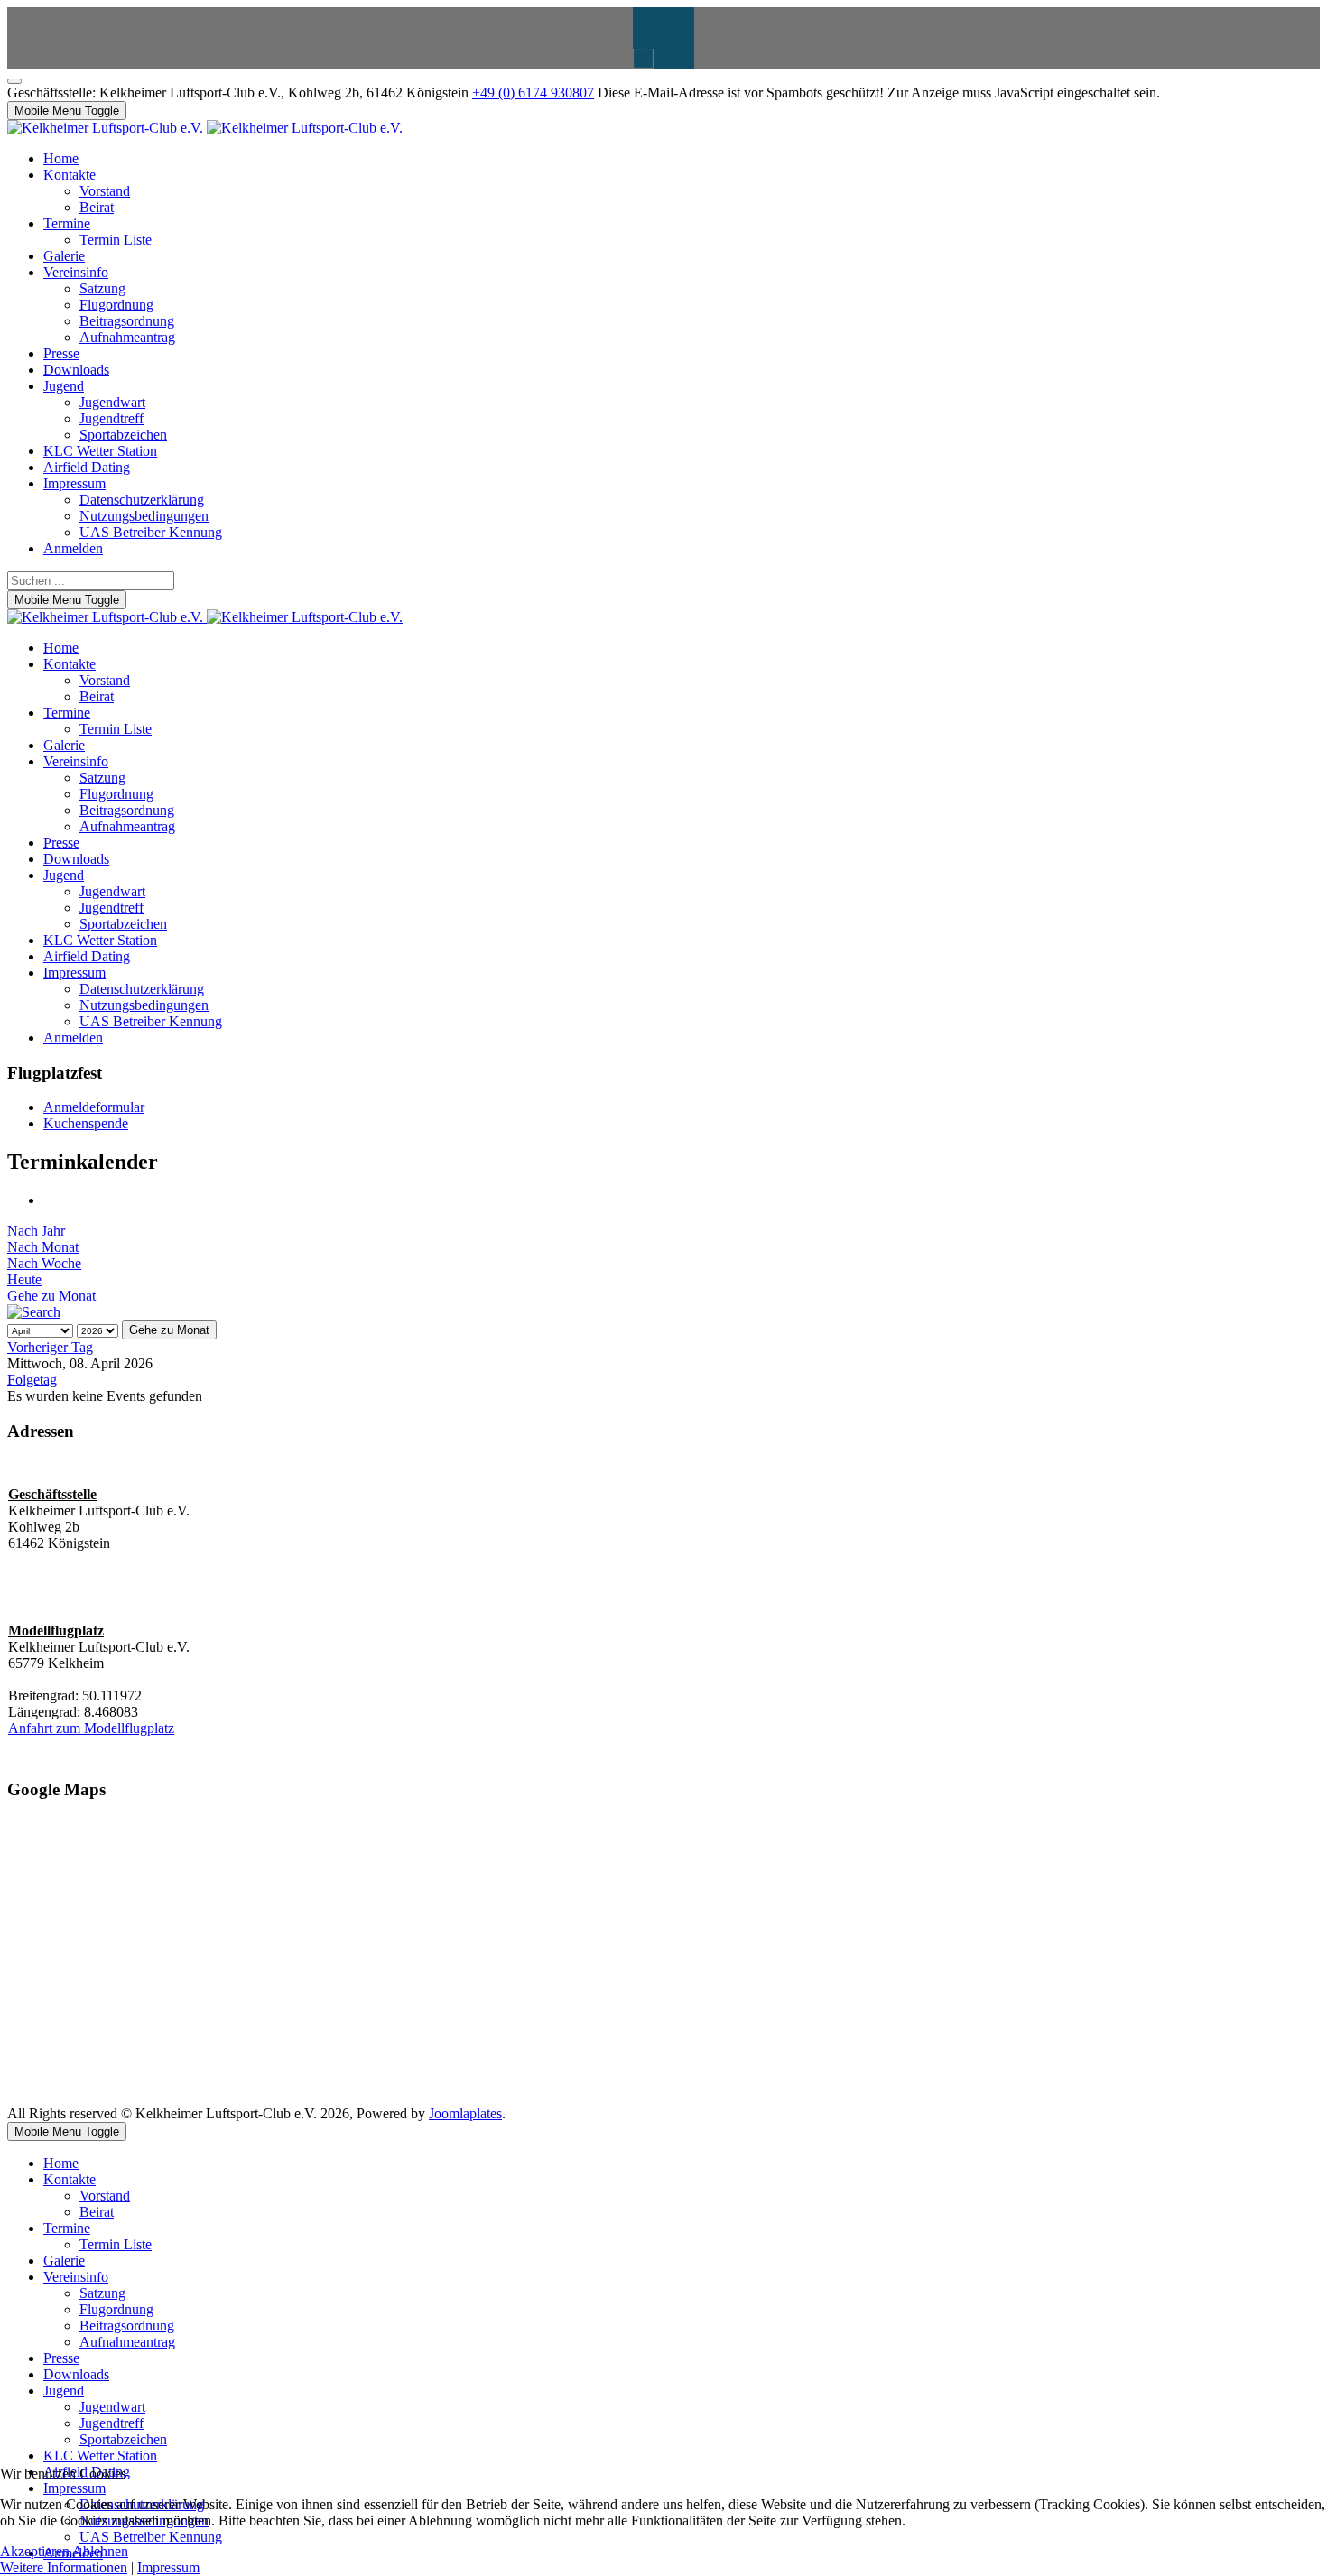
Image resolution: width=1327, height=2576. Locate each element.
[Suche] (34, 1312)
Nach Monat (43, 1247)
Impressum (168, 2567)
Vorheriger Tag (50, 1347)
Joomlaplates (465, 2113)
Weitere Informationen (64, 2567)
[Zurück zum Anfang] (14, 81)
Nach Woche (44, 1263)
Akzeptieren (35, 2551)
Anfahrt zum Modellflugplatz (91, 1728)
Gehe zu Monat (51, 1296)
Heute (24, 1279)
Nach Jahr (36, 1231)
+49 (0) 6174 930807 (533, 93)
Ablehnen (100, 2551)
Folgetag (32, 1380)
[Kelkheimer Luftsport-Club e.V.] (205, 128)
